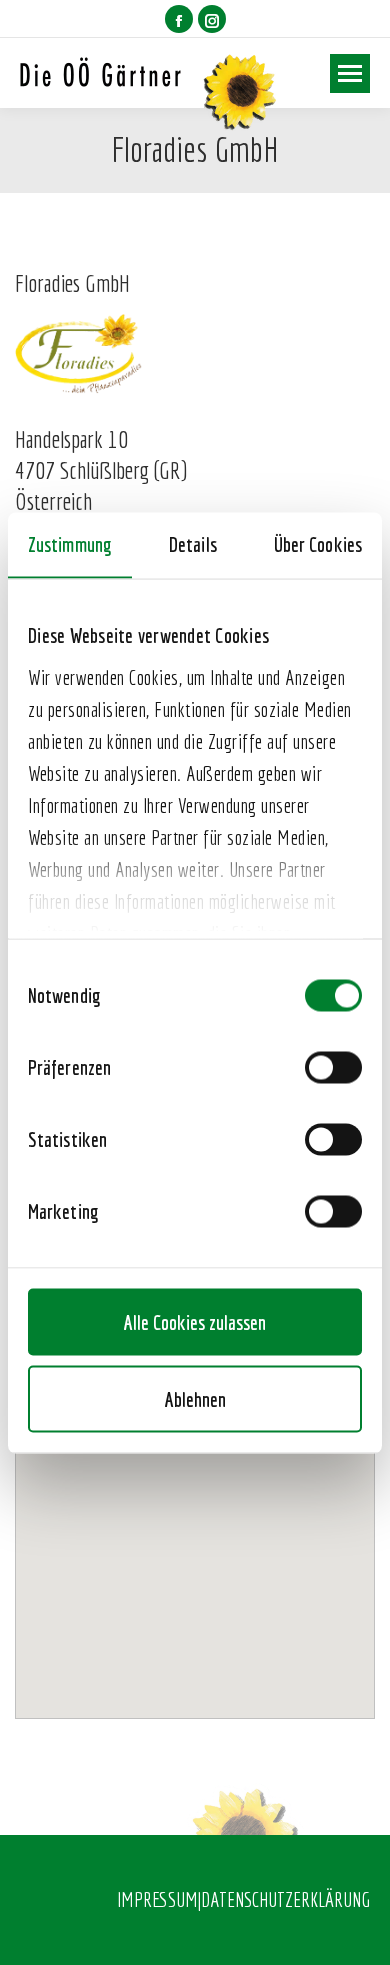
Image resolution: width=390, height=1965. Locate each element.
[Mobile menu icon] (350, 73)
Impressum (157, 1899)
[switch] (333, 1067)
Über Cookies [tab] (318, 543)
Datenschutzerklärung (285, 1899)
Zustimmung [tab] (70, 543)
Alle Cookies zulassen (195, 1321)
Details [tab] (193, 543)
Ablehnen (195, 1398)
